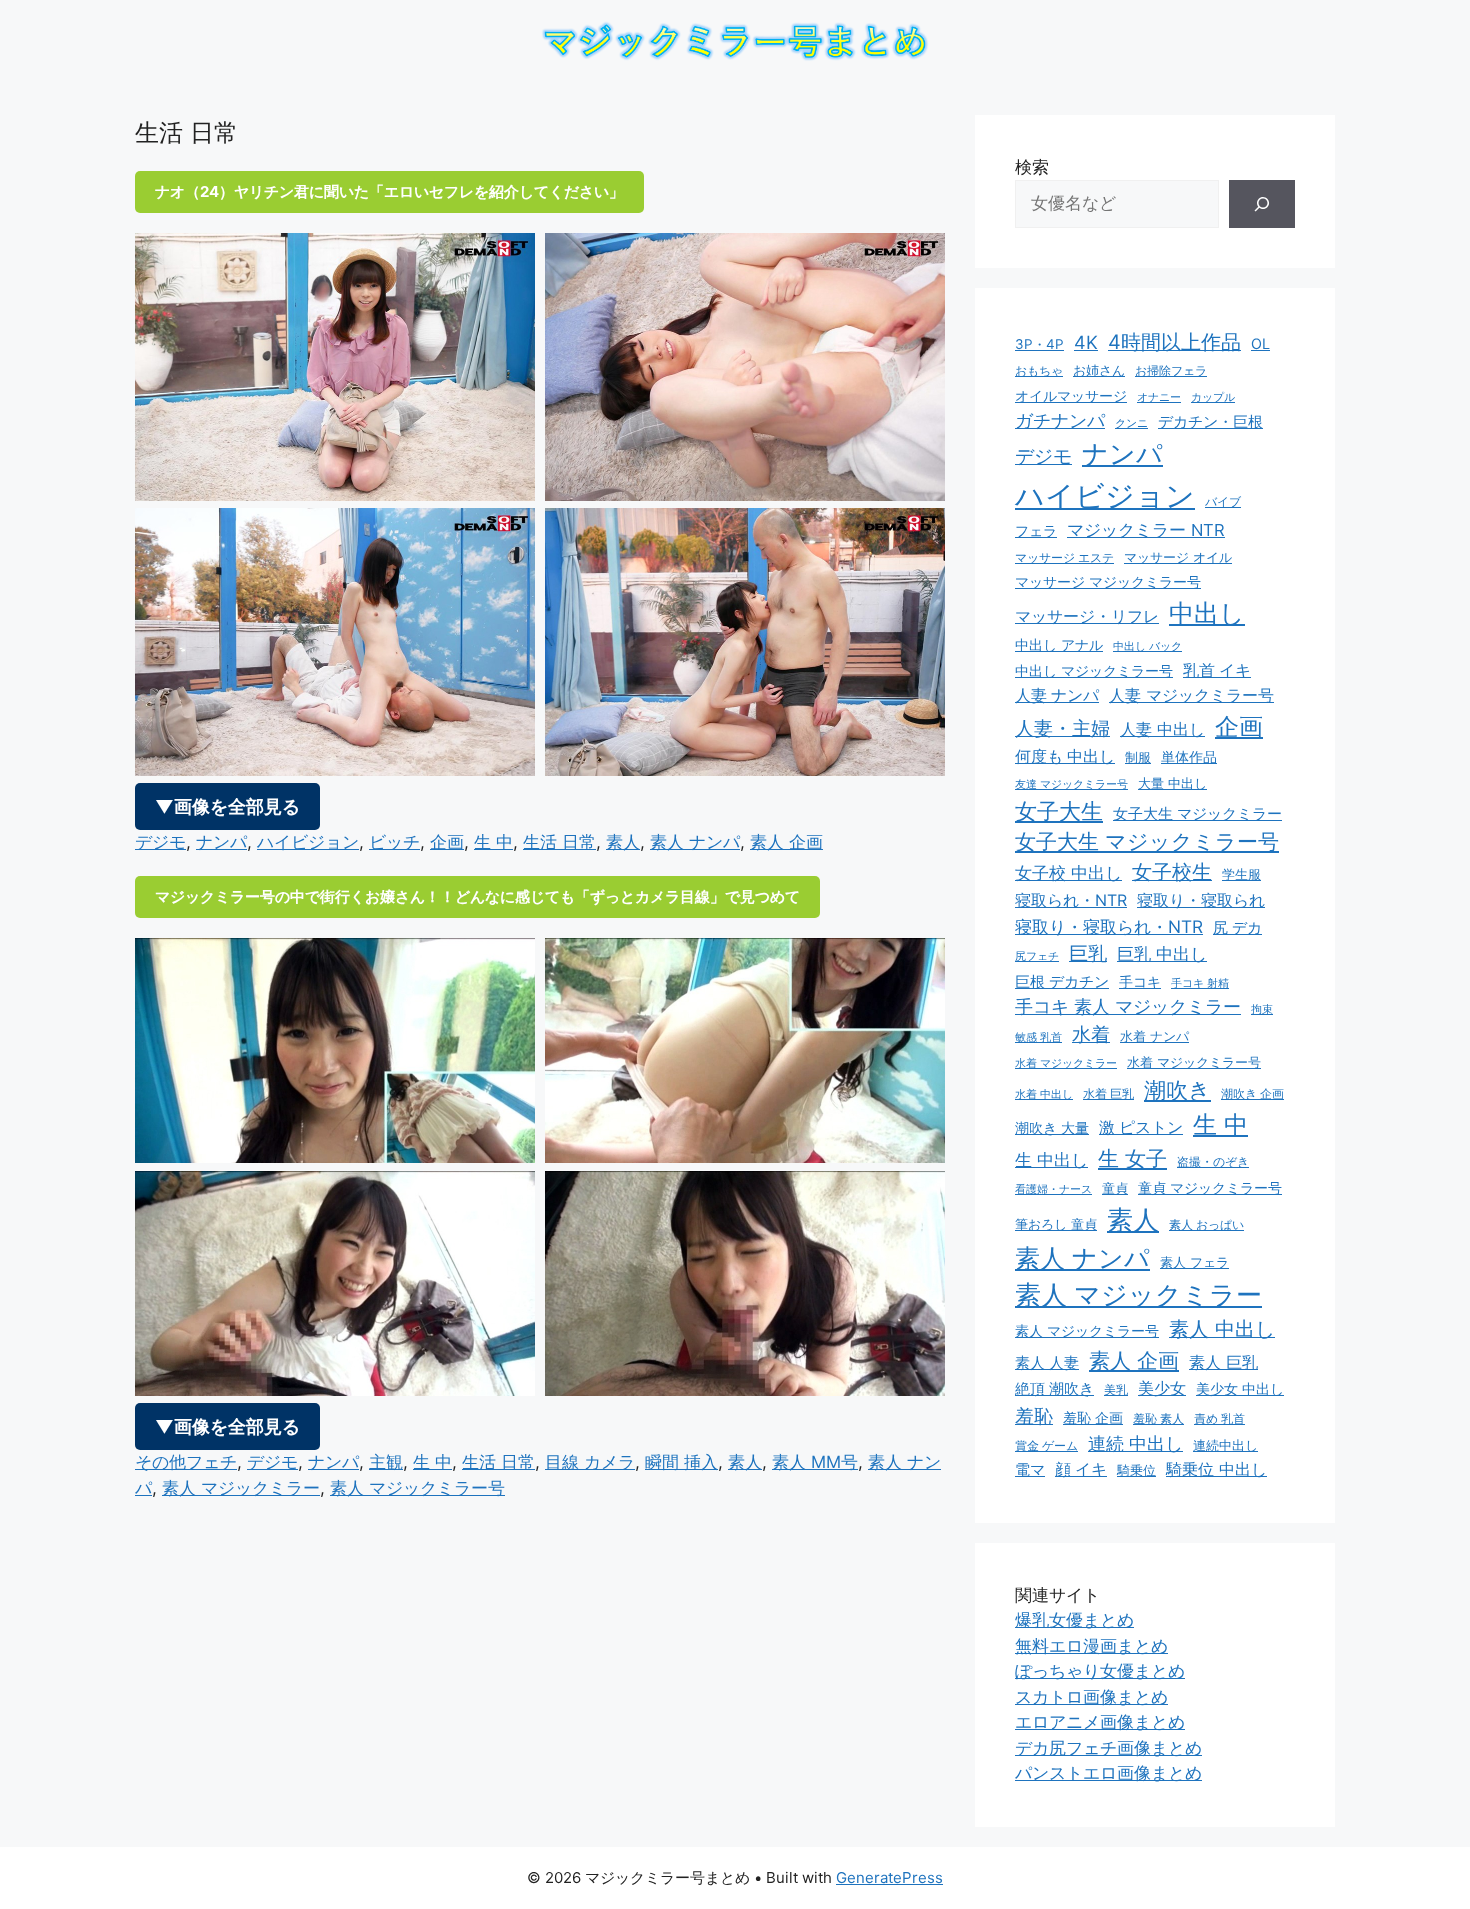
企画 (447, 842)
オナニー (1159, 397)
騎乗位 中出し (1216, 1469)
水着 (1091, 1034)
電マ (1030, 1470)
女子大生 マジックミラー (1197, 814)
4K (1086, 342)
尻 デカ (1237, 928)
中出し (1207, 613)
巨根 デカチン (1062, 982)
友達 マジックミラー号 (1071, 784)
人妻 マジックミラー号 (1191, 695)
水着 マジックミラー (1066, 1063)
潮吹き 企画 (1252, 1093)
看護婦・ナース (1053, 1189)
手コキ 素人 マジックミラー (1128, 1006)
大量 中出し (1172, 783)
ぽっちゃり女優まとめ (1100, 1671)
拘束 (1262, 1009)
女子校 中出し (1068, 873)
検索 (1032, 167)
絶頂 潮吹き (1054, 1389)
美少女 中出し (1240, 1388)
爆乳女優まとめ (1074, 1620)
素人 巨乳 (1223, 1362)
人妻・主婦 (1062, 728)
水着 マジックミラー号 (1194, 1062)
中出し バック (1147, 646)
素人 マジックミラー (241, 1488)
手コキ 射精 (1200, 983)
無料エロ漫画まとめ (1091, 1646)
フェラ (1036, 531)
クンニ (1131, 423)
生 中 (493, 842)
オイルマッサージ (1071, 396)
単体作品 (1189, 756)
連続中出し (1225, 1445)
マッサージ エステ (1064, 557)
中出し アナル (1059, 644)
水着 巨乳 (1108, 1093)
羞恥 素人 (1158, 1418)
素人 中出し (1222, 1329)
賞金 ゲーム (1046, 1445)
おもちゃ (1039, 371)
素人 (623, 842)
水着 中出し (1044, 1094)
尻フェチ (1037, 956)
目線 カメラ (590, 1462)
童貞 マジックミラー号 (1210, 1188)
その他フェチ (186, 1462)
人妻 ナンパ (1057, 695)
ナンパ (221, 842)
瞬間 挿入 (681, 1462)
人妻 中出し (1162, 729)
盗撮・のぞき (1213, 1161)
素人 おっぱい (1206, 1224)
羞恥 (1034, 1416)
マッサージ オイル (1178, 557)
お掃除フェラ (1171, 371)
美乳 (1116, 1390)
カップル (1213, 397)
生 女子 (1132, 1158)
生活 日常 (559, 842)
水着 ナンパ (1154, 1036)
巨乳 (1088, 953)
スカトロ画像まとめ (1091, 1697)
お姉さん (1099, 370)
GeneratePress (889, 1877)
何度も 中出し (1065, 756)
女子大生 (1059, 811)
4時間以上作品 (1174, 342)
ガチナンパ (1060, 420)
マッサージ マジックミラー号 (1108, 582)
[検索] (1262, 204)
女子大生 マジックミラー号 (1147, 841)
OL (1260, 343)
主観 (386, 1462)
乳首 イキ (1217, 670)
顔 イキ (1081, 1469)
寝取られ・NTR (1071, 900)
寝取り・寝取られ (1201, 900)
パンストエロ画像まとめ (1108, 1773)
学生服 (1241, 874)
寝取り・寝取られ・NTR (1109, 926)
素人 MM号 (815, 1462)
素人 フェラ (1194, 1262)
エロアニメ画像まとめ (1100, 1722)
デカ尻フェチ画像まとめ (1108, 1748)
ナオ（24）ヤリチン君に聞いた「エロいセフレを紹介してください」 (389, 191)
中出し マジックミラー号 (1094, 670)
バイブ (1223, 501)
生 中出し (1051, 1159)
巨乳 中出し (1162, 954)
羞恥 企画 (1093, 1418)
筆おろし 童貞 (1056, 1224)
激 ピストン (1141, 1127)
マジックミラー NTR (1146, 530)
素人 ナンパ (695, 842)
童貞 (1115, 1188)
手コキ (1140, 981)
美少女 (1162, 1388)
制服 (1138, 757)
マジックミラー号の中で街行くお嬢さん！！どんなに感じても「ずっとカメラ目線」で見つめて (477, 896)
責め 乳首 (1219, 1418)
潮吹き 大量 (1052, 1127)
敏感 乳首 (1038, 1037)
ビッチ (394, 842)
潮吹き (1177, 1090)
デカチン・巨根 (1210, 422)
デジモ (160, 842)
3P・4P (1039, 344)
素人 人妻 (1047, 1363)
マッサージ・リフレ (1087, 616)
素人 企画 (786, 842)
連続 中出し (1135, 1443)
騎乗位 (1136, 1470)
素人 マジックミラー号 (417, 1488)
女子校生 (1172, 872)
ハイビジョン (308, 842)
